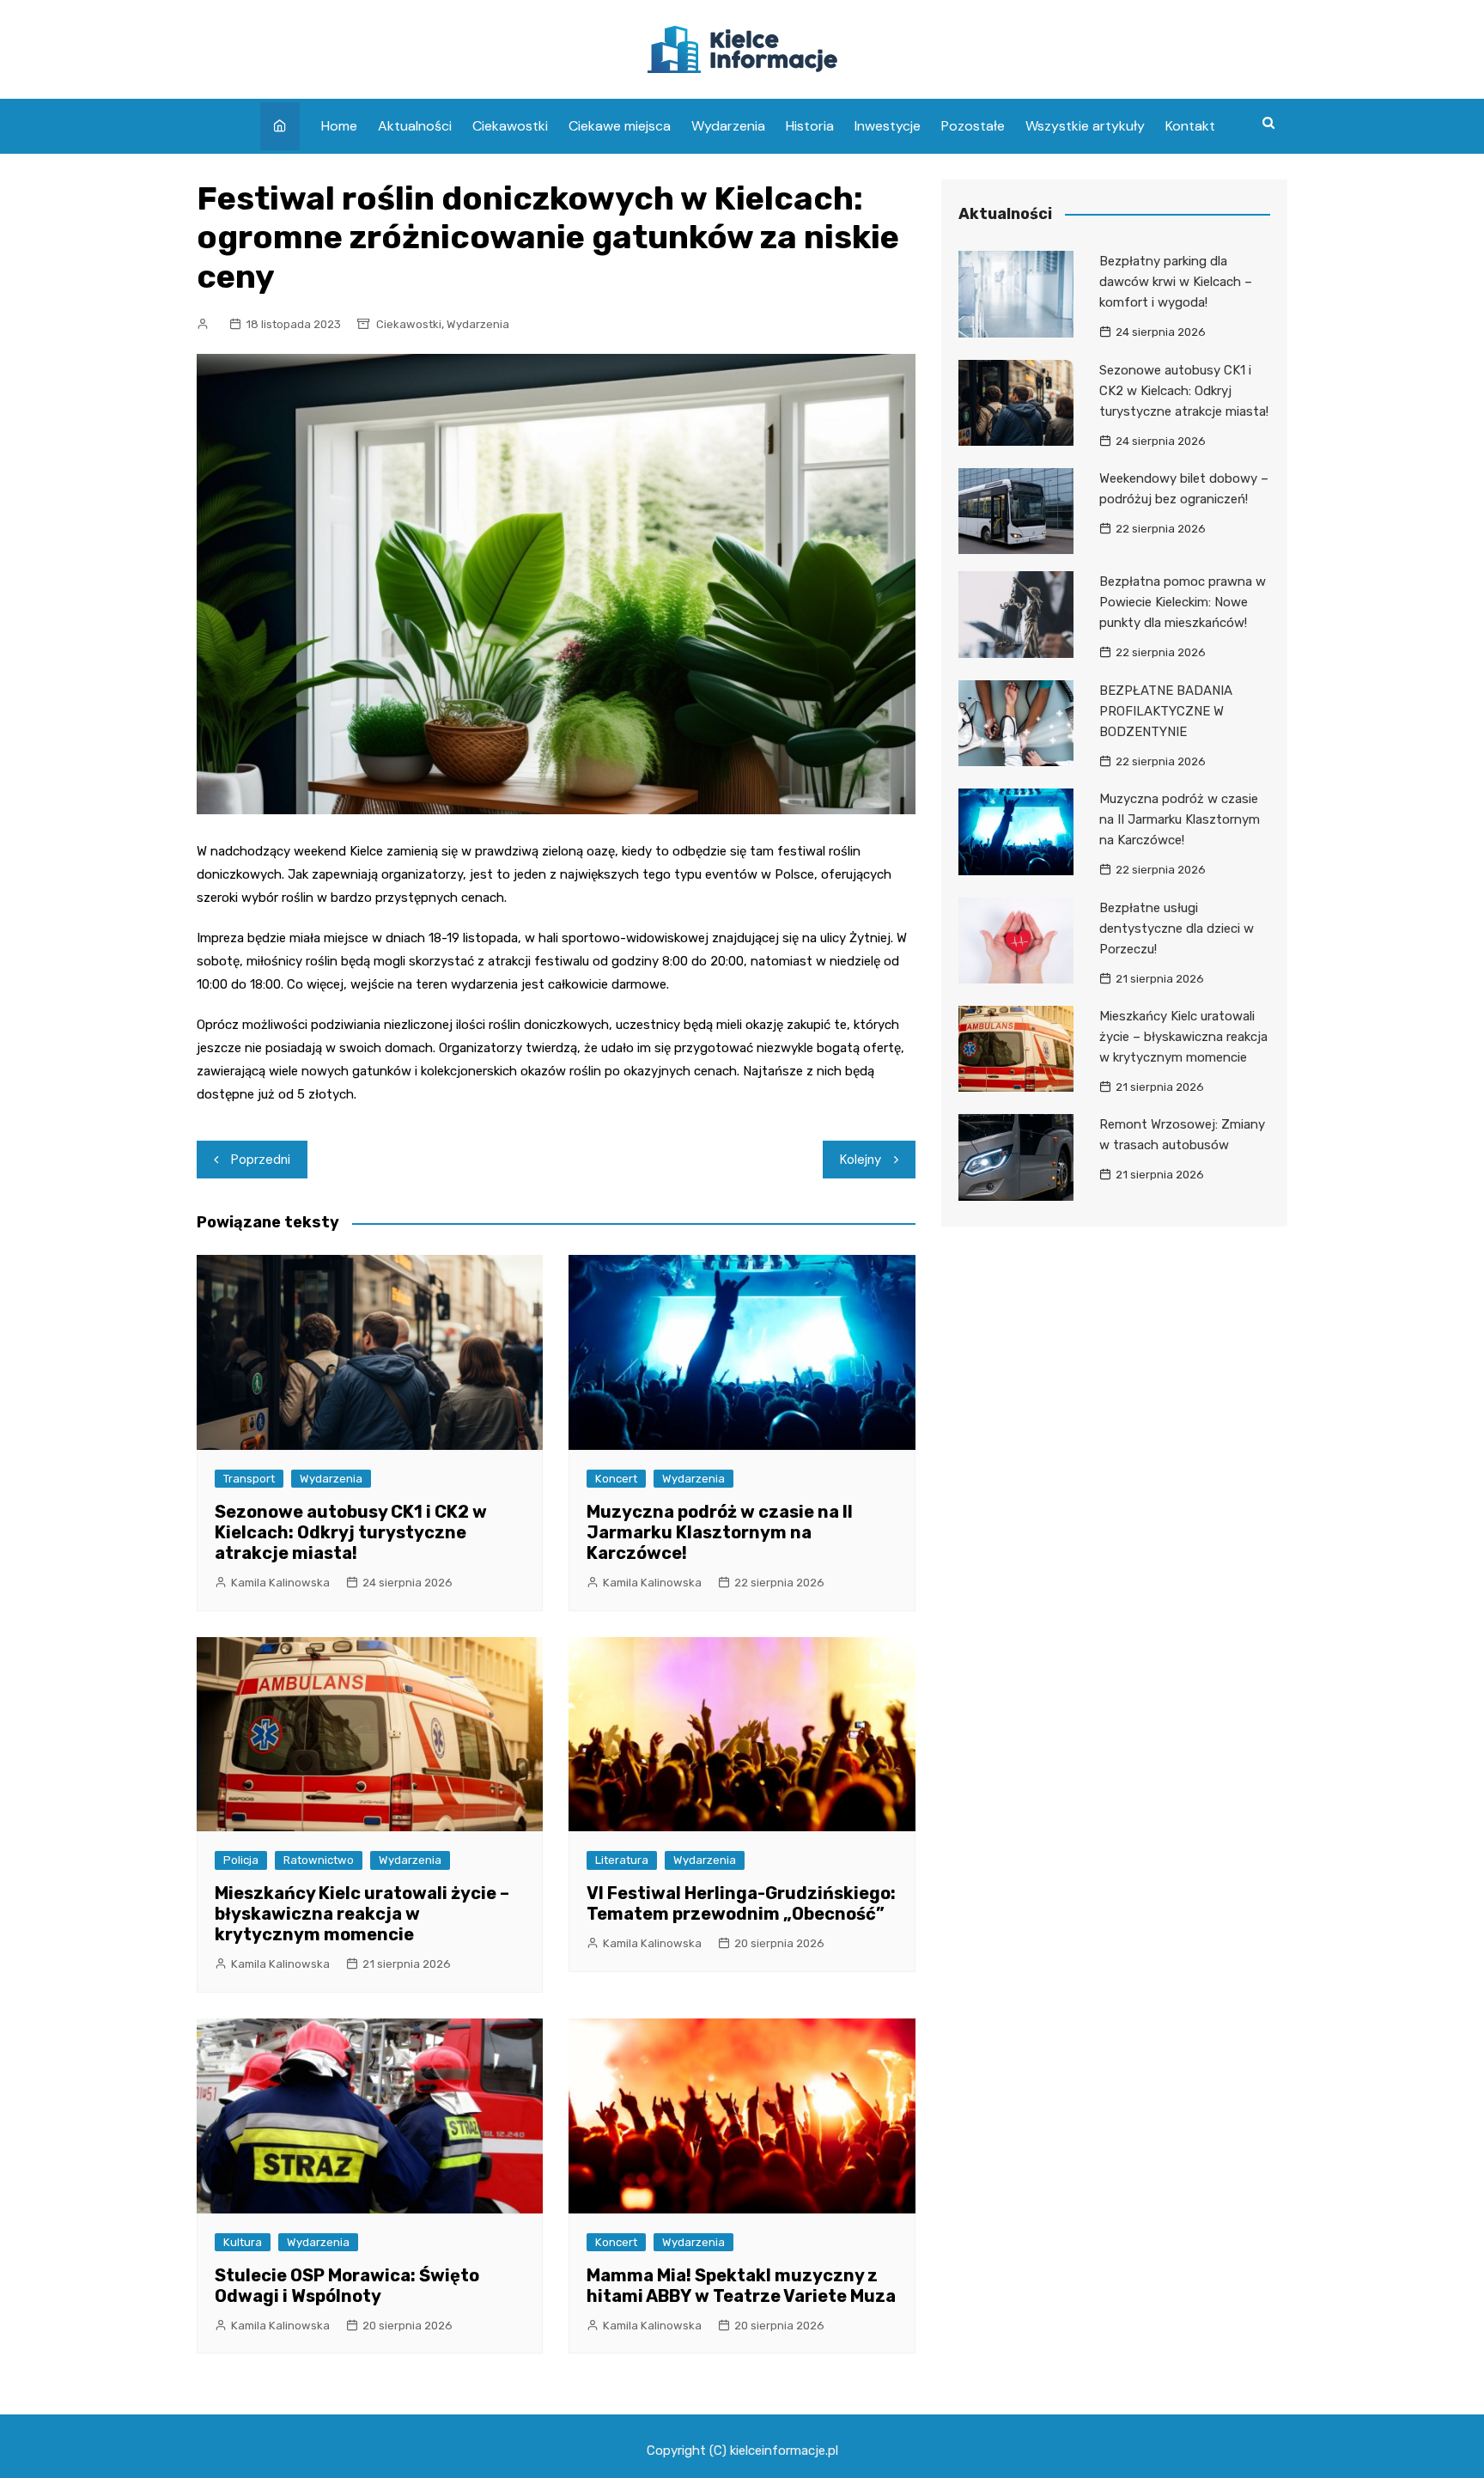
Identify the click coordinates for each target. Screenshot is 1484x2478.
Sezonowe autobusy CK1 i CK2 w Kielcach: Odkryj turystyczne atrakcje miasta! (351, 1532)
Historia (810, 126)
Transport (249, 1479)
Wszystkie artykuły (1085, 126)
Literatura (622, 1860)
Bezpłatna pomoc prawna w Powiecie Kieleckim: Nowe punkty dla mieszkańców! (1183, 602)
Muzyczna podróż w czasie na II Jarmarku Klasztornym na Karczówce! (720, 1532)
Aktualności (415, 126)
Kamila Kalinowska (280, 1583)
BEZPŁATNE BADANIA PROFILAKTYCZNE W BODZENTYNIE (1166, 711)
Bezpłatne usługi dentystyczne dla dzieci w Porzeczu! (1177, 928)
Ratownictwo (319, 1860)
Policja (241, 1860)
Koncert (616, 1479)
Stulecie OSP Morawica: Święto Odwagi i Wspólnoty (347, 2286)
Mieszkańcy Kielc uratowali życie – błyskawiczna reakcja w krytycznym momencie (362, 1914)
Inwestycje (888, 126)
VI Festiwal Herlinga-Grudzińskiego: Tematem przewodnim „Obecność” (741, 1903)
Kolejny (861, 1160)
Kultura (243, 2242)
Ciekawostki (510, 126)
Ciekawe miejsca (620, 126)
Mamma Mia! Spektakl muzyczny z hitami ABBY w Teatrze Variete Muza (741, 2286)
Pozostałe (973, 126)
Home (339, 126)
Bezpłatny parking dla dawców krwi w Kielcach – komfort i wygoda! (1176, 282)
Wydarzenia (728, 126)
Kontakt (1190, 126)
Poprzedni (261, 1160)
